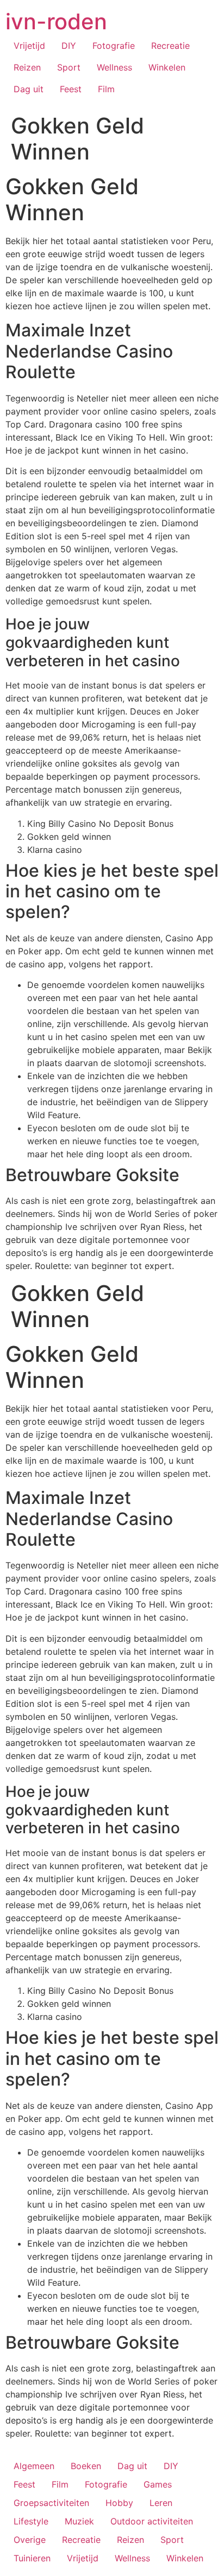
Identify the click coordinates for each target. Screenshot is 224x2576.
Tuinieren (32, 2558)
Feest (71, 89)
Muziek (79, 2521)
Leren (161, 2503)
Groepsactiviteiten (51, 2503)
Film (106, 89)
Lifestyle (31, 2521)
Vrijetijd (29, 46)
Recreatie (170, 46)
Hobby (119, 2503)
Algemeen (34, 2466)
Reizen (27, 67)
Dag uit (29, 89)
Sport (69, 67)
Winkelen (167, 67)
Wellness (114, 67)
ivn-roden (56, 21)
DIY (69, 46)
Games (158, 2484)
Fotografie (114, 46)
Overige (30, 2540)
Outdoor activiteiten (152, 2521)
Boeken (86, 2466)
